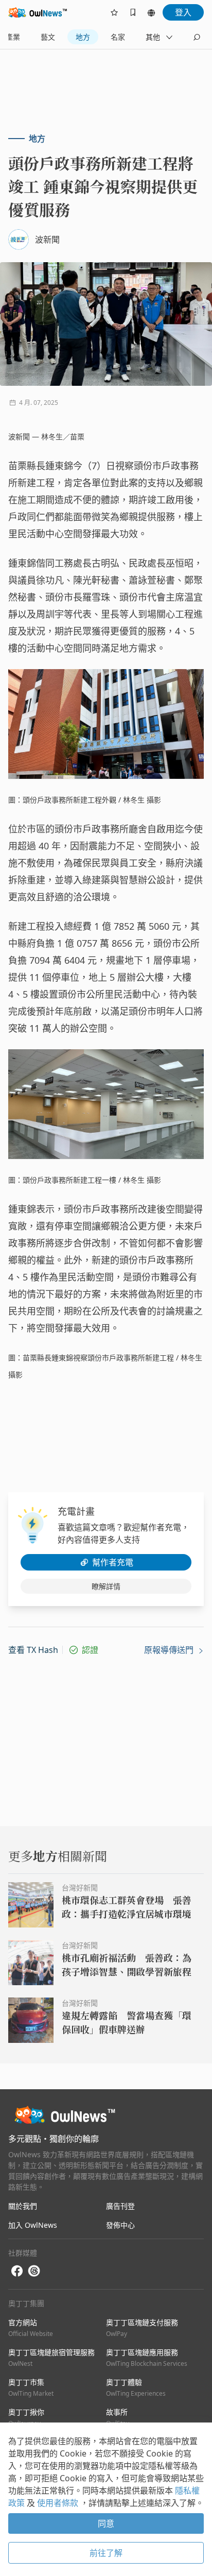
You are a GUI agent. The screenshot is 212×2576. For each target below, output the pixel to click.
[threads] (34, 2271)
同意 (106, 2523)
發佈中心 (120, 2225)
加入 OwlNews (33, 2225)
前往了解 (106, 2553)
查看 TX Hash (33, 1650)
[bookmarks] (133, 12)
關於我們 (23, 2206)
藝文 (48, 37)
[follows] (114, 12)
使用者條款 (59, 2503)
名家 (118, 37)
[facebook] (17, 2271)
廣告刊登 (120, 2206)
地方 (83, 37)
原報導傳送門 (170, 1650)
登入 (183, 12)
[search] (197, 37)
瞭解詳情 (106, 1586)
